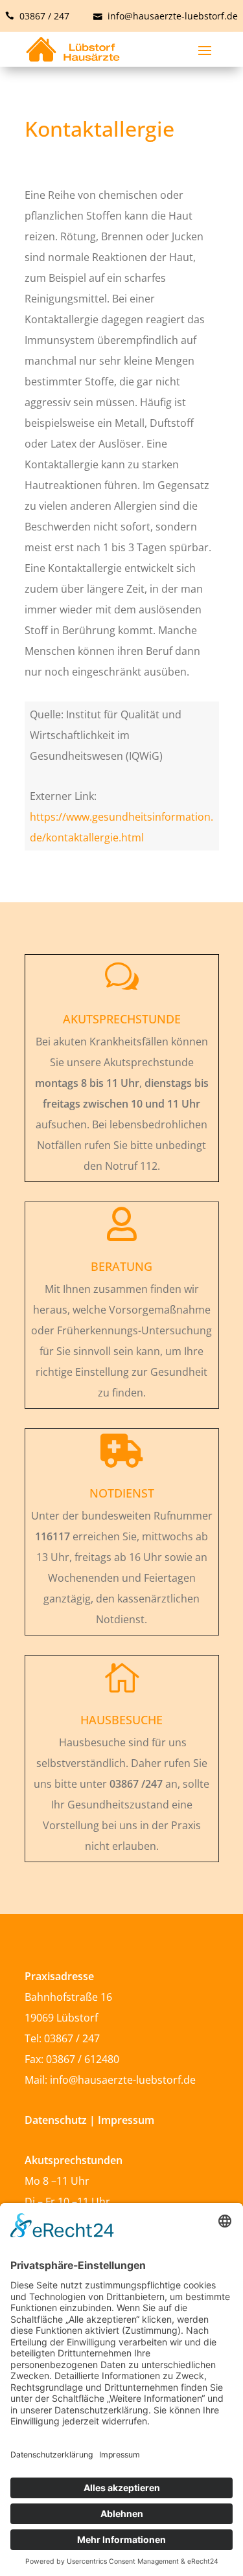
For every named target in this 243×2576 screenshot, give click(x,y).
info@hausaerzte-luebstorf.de (171, 16)
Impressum (126, 2120)
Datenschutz (57, 2120)
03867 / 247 (43, 16)
